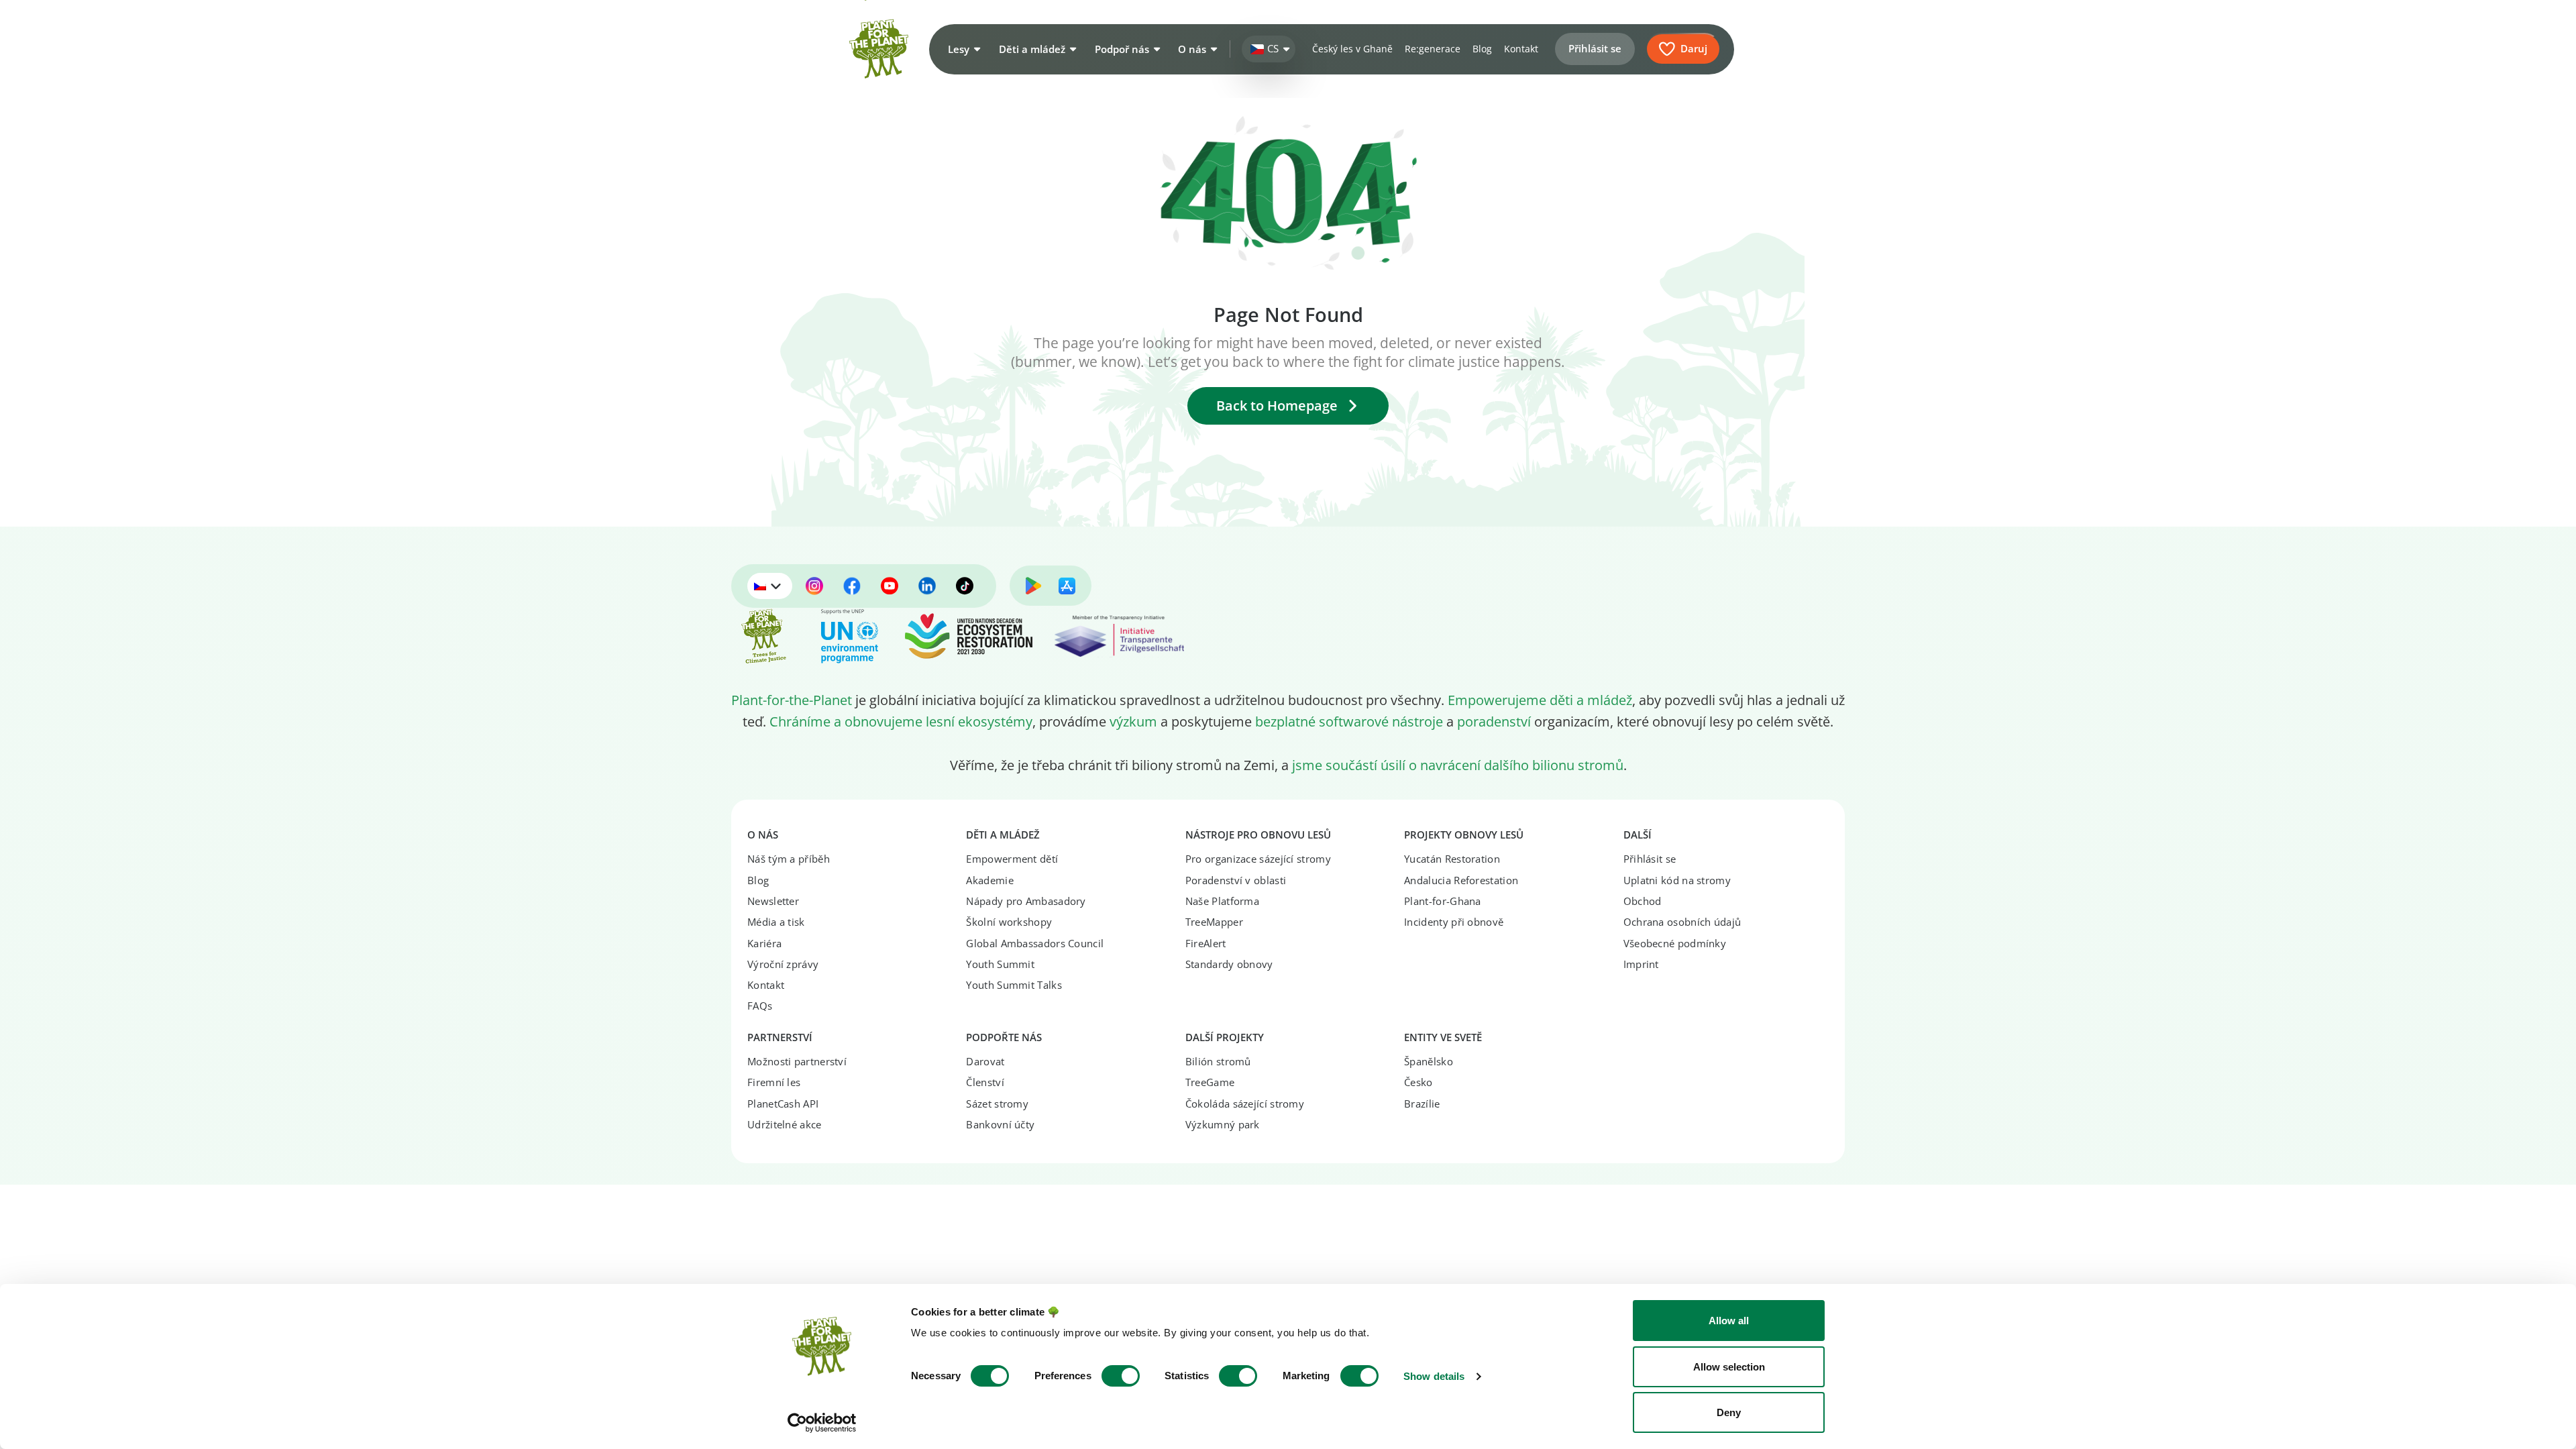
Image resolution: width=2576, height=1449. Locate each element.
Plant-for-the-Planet (792, 700)
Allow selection (1729, 1367)
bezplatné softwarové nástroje (1349, 721)
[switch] (1121, 1376)
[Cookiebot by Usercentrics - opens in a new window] (822, 1423)
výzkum (1133, 721)
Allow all (1729, 1321)
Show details (1434, 1376)
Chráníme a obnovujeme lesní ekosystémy (901, 721)
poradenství (1494, 721)
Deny (1729, 1412)
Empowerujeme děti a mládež (1540, 700)
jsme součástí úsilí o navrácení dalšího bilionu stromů (1458, 765)
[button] (963, 49)
